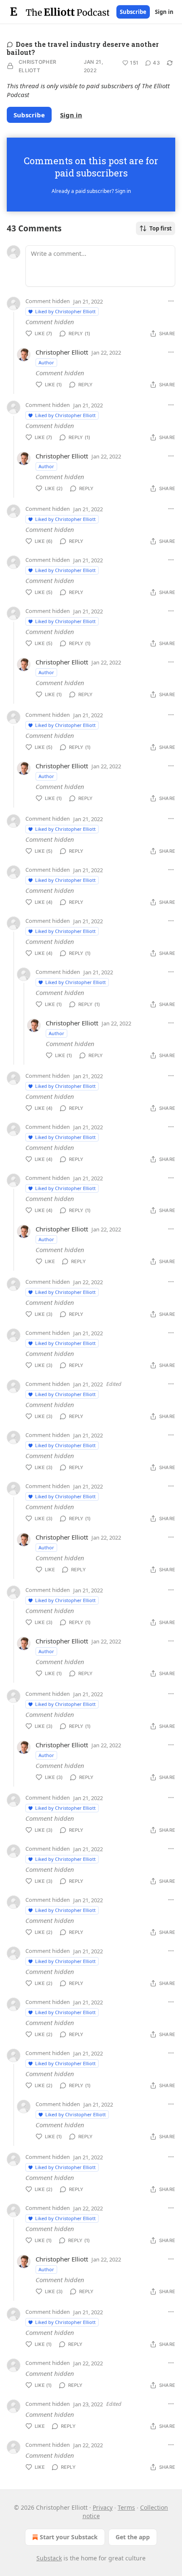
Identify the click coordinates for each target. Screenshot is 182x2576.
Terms (126, 2507)
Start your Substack (69, 2537)
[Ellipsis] (171, 301)
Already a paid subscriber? (91, 191)
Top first (161, 228)
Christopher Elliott (37, 66)
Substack (49, 2558)
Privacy (103, 2507)
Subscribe (133, 12)
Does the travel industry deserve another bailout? (83, 48)
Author (46, 362)
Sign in (164, 12)
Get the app (133, 2537)
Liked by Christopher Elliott (65, 311)
